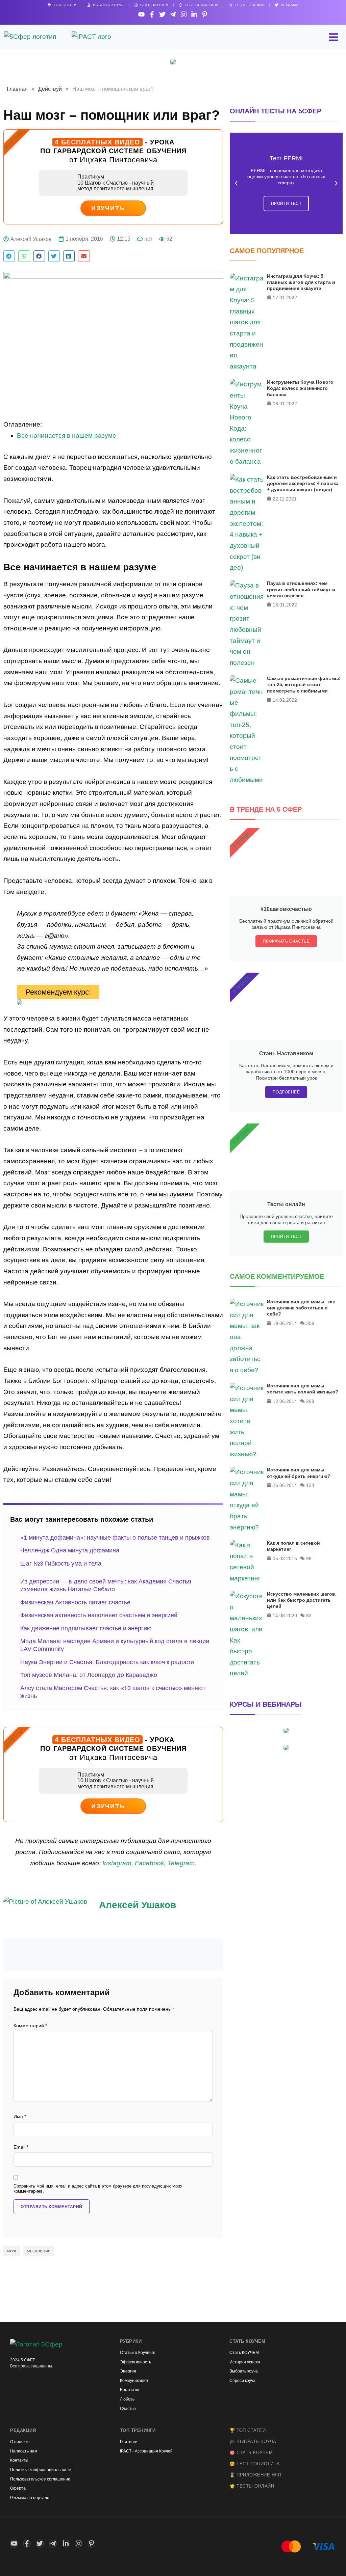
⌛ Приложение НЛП (255, 2475)
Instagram (117, 1863)
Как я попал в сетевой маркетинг (293, 1546)
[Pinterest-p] (205, 14)
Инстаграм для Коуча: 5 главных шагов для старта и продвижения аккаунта (301, 282)
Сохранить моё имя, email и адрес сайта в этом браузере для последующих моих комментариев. (98, 2189)
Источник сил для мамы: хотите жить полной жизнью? (303, 1389)
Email (21, 2147)
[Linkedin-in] (194, 14)
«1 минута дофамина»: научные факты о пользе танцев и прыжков (115, 1538)
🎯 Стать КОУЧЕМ (251, 2453)
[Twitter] (162, 14)
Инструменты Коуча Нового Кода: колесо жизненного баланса (300, 388)
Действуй (50, 89)
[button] (9, 256)
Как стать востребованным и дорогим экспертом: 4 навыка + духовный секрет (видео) (303, 483)
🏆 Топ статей (248, 2430)
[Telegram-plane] (173, 14)
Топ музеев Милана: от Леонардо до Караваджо (89, 1675)
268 (310, 1401)
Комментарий (30, 2026)
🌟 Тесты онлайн (252, 2486)
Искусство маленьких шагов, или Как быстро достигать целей (302, 1600)
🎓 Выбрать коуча (253, 2442)
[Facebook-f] (152, 14)
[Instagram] (184, 14)
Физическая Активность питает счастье (75, 1602)
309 (310, 1323)
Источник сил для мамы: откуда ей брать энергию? (299, 1473)
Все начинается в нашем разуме (67, 436)
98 (309, 1558)
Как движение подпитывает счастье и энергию (86, 1628)
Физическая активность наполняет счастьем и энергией (99, 1615)
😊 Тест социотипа (255, 2464)
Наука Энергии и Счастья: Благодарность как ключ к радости (107, 1662)
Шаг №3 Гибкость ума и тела (61, 1564)
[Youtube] (141, 14)
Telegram (181, 1863)
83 (309, 1616)
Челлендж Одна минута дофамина (70, 1550)
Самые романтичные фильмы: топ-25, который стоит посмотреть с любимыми (304, 684)
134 (310, 1485)
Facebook (150, 1863)
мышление (39, 2251)
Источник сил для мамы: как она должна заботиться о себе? (301, 1308)
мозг (12, 2251)
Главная (17, 89)
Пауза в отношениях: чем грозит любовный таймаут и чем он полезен (301, 589)
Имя (20, 2117)
